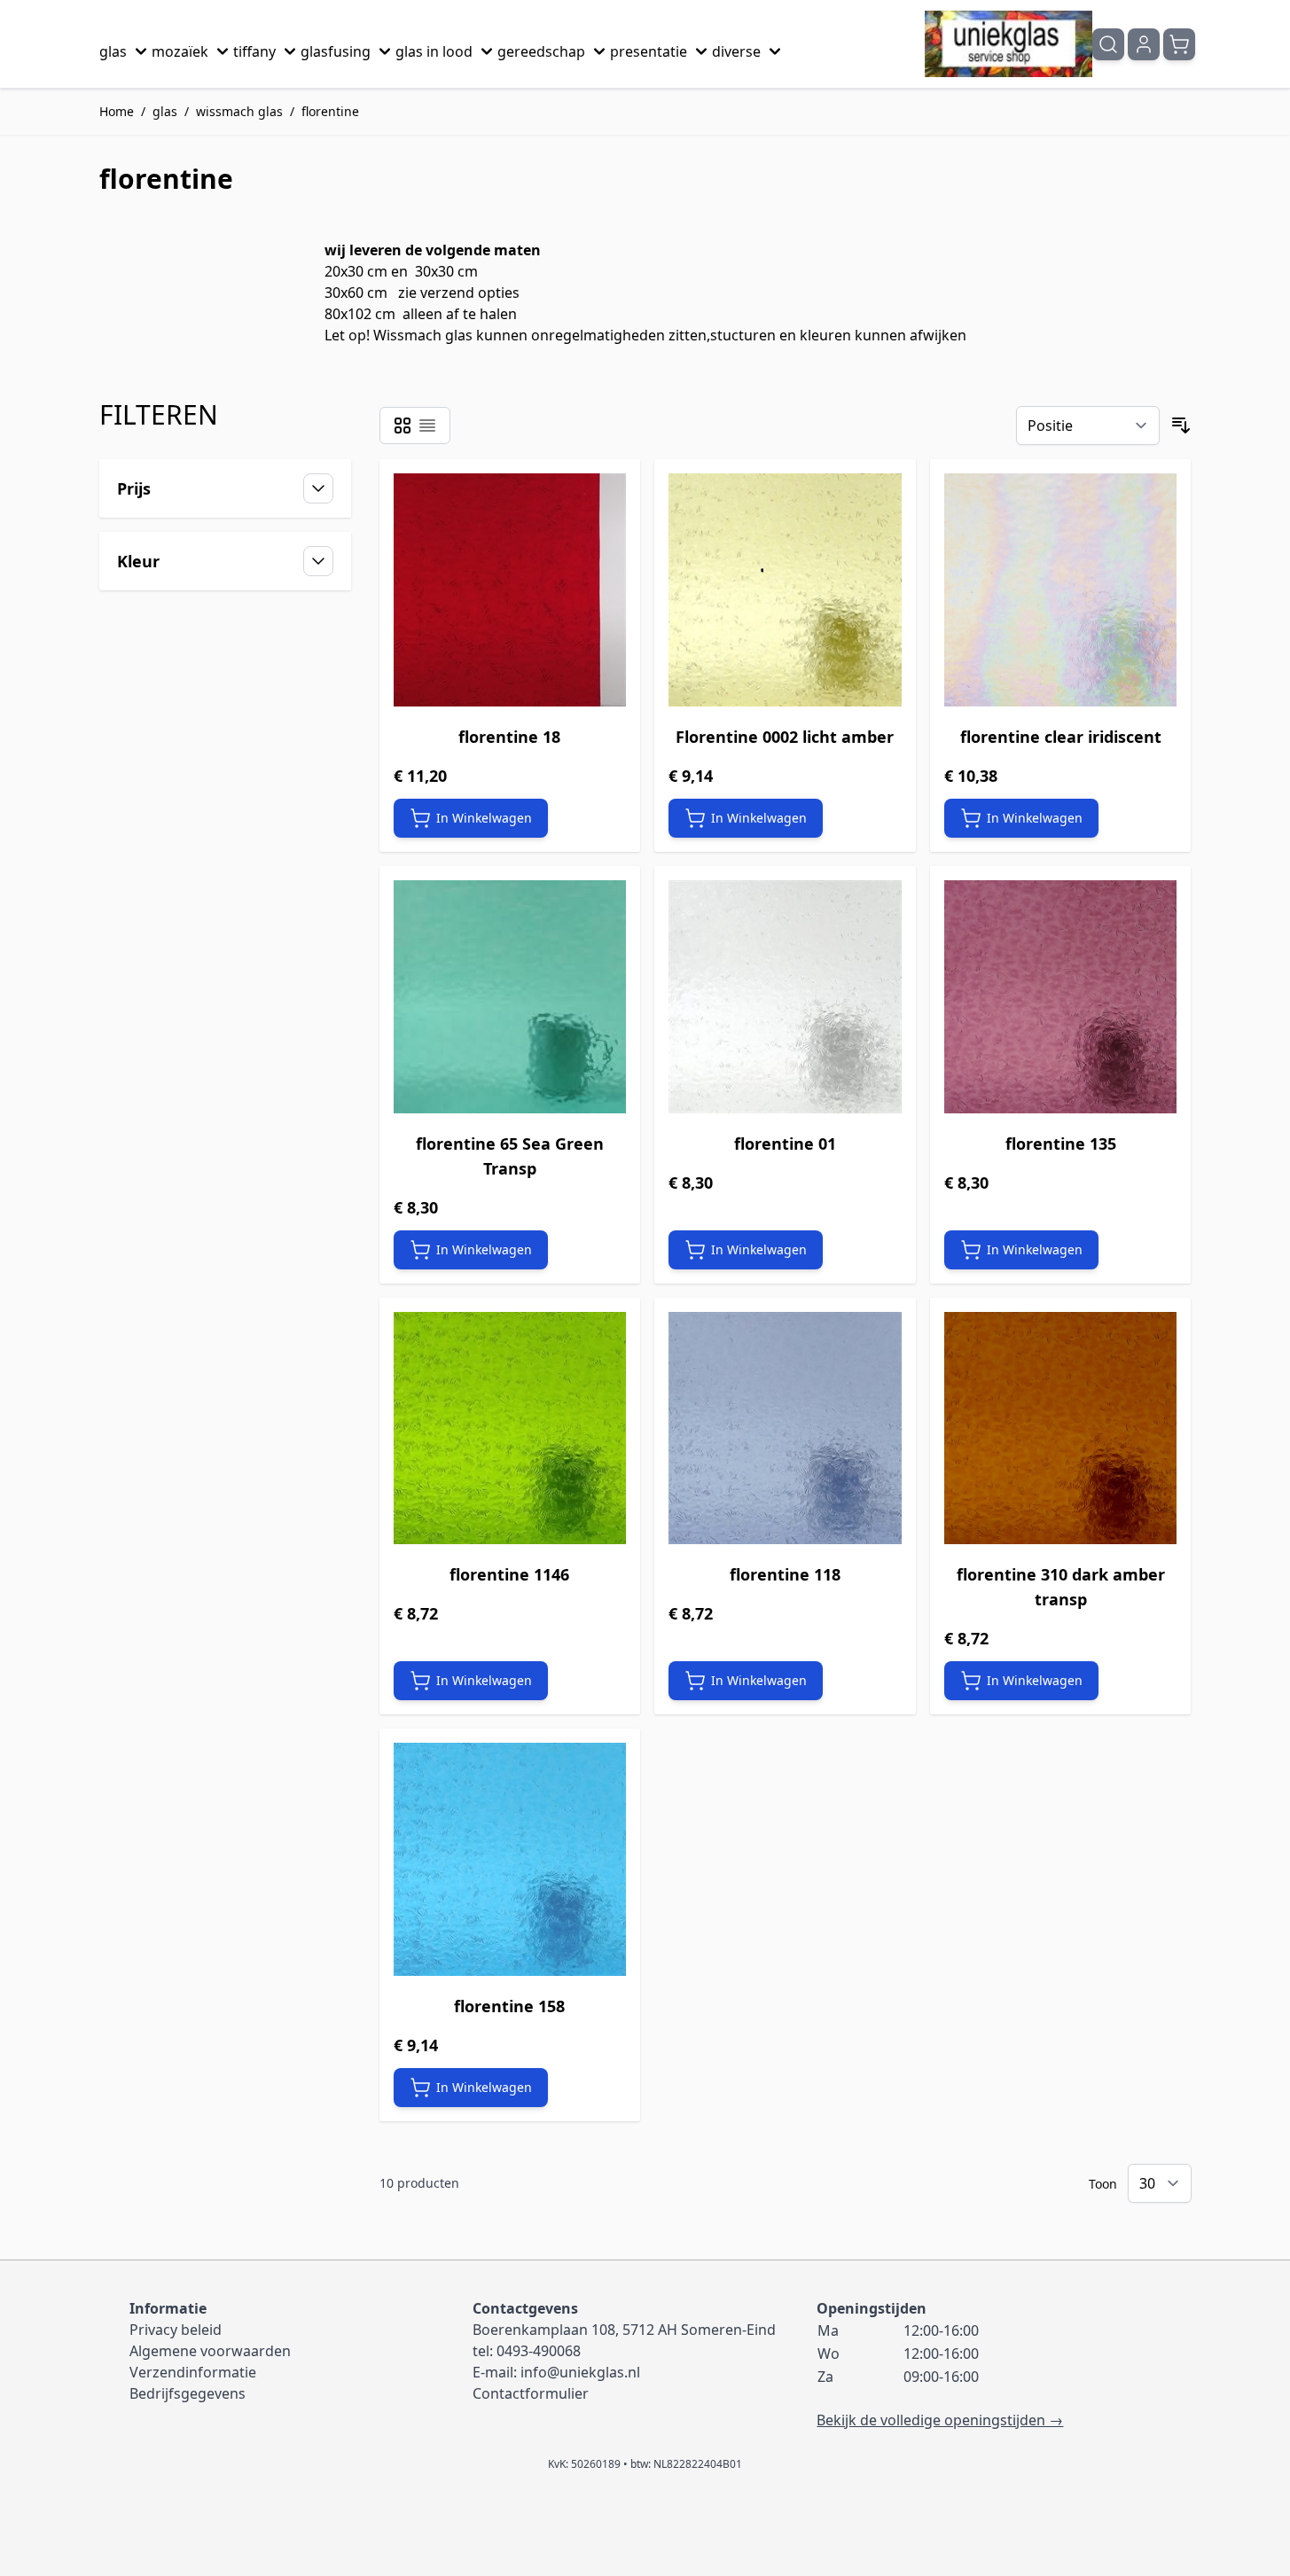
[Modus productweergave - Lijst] (427, 425)
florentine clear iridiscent (1061, 737)
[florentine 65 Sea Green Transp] (510, 997)
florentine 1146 (509, 1574)
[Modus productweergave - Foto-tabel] (403, 425)
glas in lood (434, 51)
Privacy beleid (176, 2330)
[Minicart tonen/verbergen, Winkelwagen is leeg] (1179, 44)
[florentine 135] (1061, 997)
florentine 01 (785, 1144)
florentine (330, 111)
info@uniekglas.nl (580, 2372)
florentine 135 (1061, 1144)
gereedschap (541, 51)
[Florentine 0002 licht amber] (785, 590)
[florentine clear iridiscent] (1061, 590)
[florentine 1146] (510, 1429)
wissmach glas (239, 111)
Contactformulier (531, 2393)
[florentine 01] (785, 997)
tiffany (254, 51)
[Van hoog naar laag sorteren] (1181, 425)
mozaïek (180, 51)
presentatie (649, 51)
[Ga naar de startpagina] (1009, 44)
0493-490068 (539, 2351)
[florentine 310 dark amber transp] (1061, 1429)
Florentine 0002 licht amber (785, 737)
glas (113, 51)
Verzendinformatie (193, 2372)
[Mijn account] (1144, 44)
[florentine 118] (785, 1429)
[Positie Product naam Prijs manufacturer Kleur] (1088, 425)
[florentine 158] (510, 1859)
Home (117, 111)
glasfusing (336, 51)
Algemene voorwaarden (210, 2351)
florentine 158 (509, 2006)
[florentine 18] (510, 590)
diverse (736, 51)
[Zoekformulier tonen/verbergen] (1108, 44)
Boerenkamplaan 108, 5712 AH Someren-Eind (624, 2330)
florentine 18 (509, 737)
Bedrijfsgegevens (188, 2393)
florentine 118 (785, 1574)
